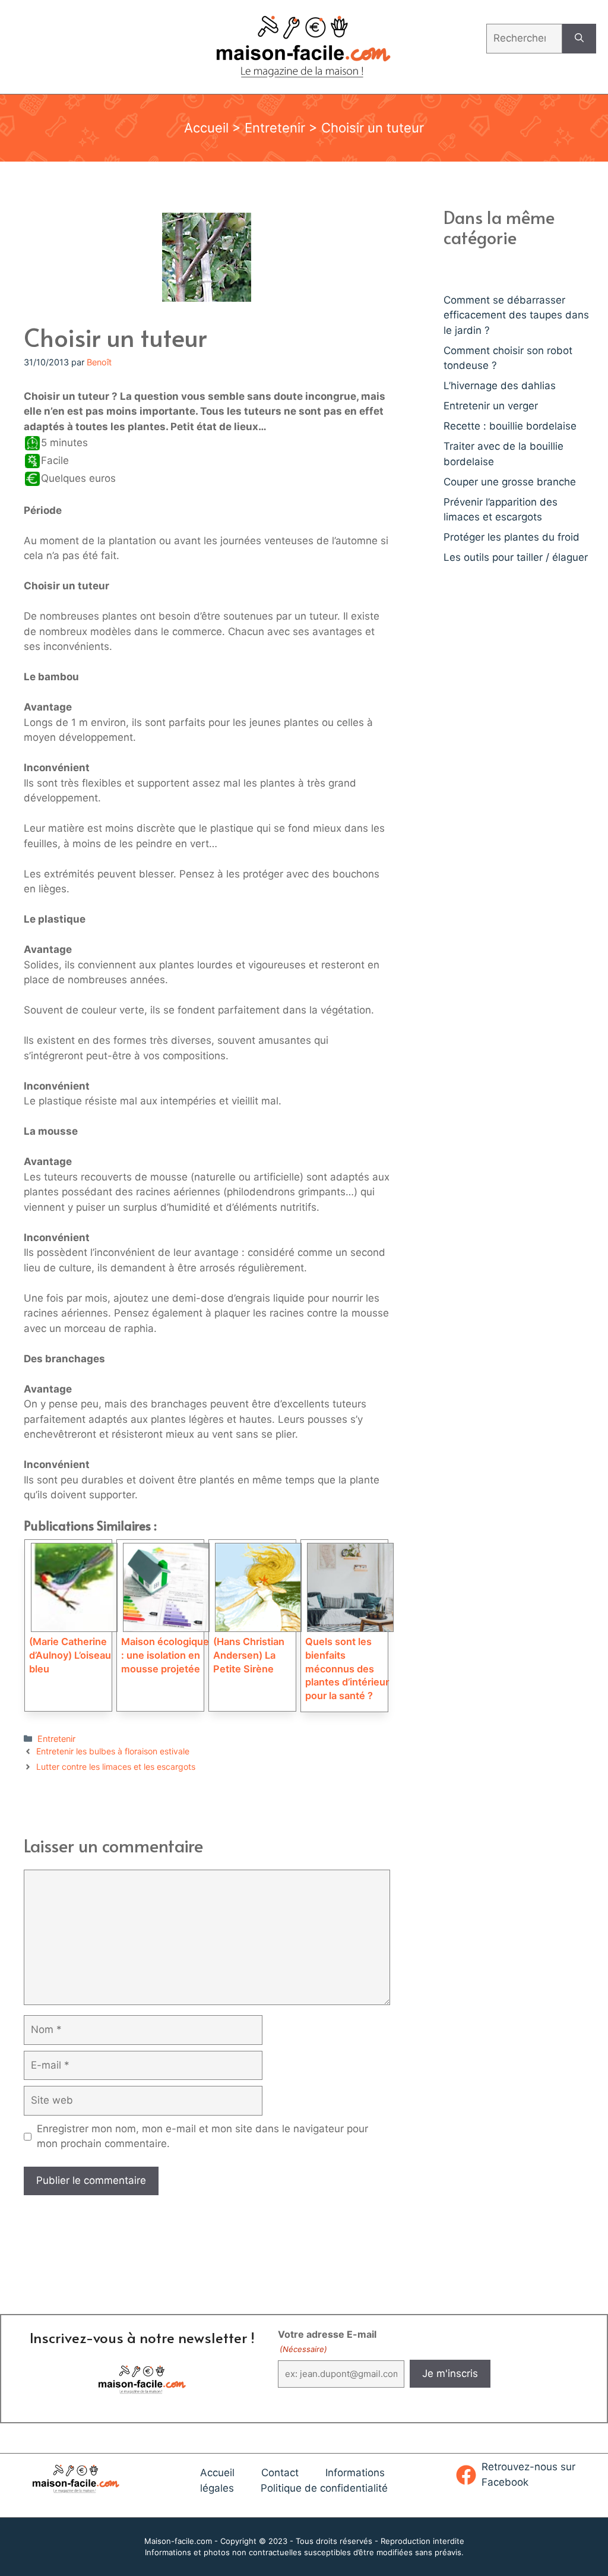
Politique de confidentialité (324, 2488)
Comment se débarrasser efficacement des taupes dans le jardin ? (516, 315)
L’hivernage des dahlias (500, 386)
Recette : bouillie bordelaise (510, 426)
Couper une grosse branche (510, 482)
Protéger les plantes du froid (512, 537)
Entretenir (275, 128)
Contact (280, 2473)
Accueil (206, 128)
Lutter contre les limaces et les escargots (116, 1767)
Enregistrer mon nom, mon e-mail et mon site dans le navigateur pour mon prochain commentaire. (202, 2136)
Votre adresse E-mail (327, 2341)
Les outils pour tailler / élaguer (516, 557)
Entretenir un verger (491, 406)
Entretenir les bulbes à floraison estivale (113, 1751)
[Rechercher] (579, 39)
